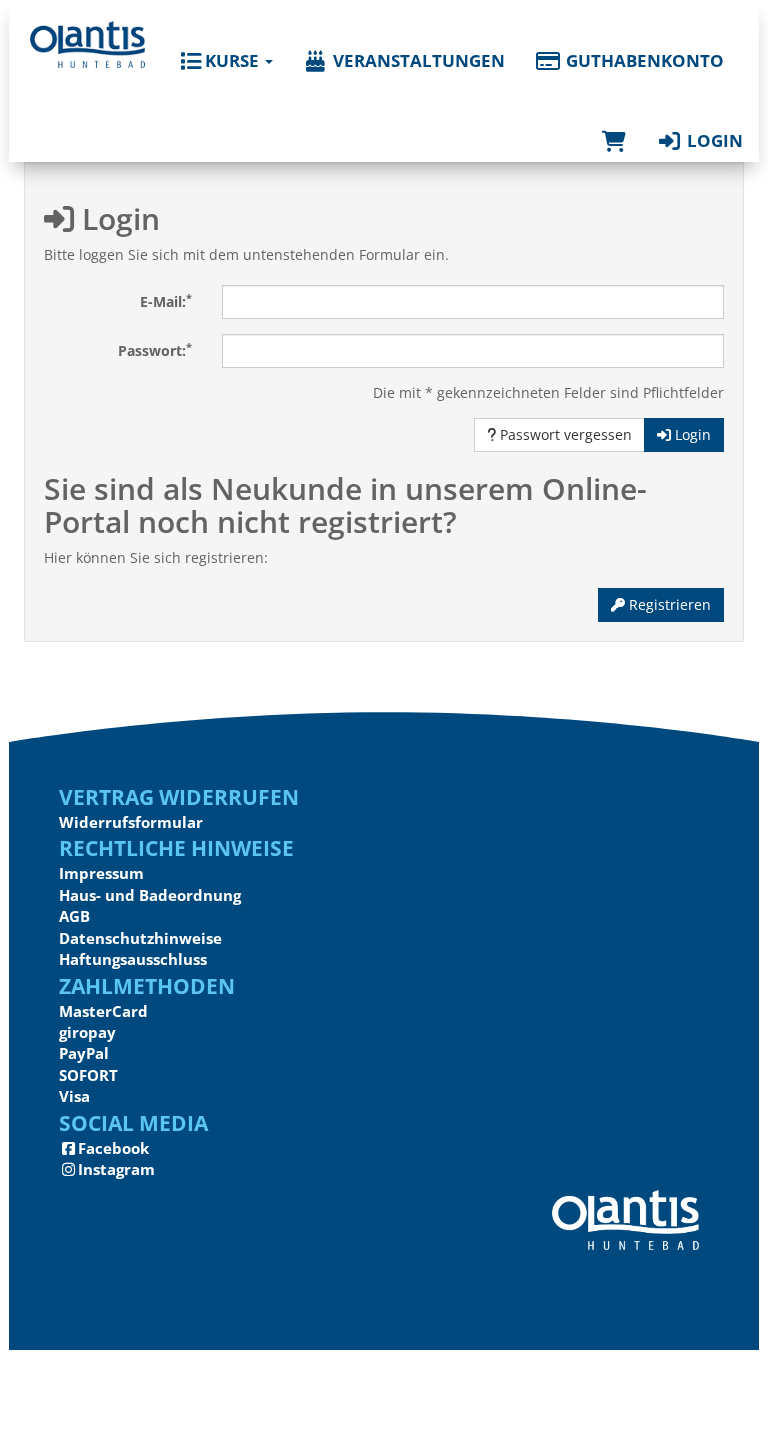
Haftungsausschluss (133, 959)
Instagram (116, 1169)
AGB (74, 916)
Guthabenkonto (643, 60)
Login (713, 140)
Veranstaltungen (417, 60)
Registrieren (668, 604)
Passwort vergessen (564, 434)
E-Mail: (166, 301)
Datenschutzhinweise (140, 938)
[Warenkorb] (614, 121)
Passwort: (155, 350)
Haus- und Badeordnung (150, 895)
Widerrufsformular (131, 822)
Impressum (101, 873)
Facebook (113, 1148)
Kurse (232, 60)
